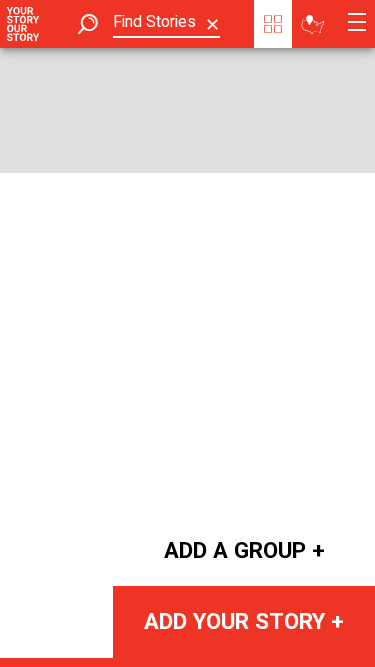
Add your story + (244, 621)
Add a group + (244, 550)
